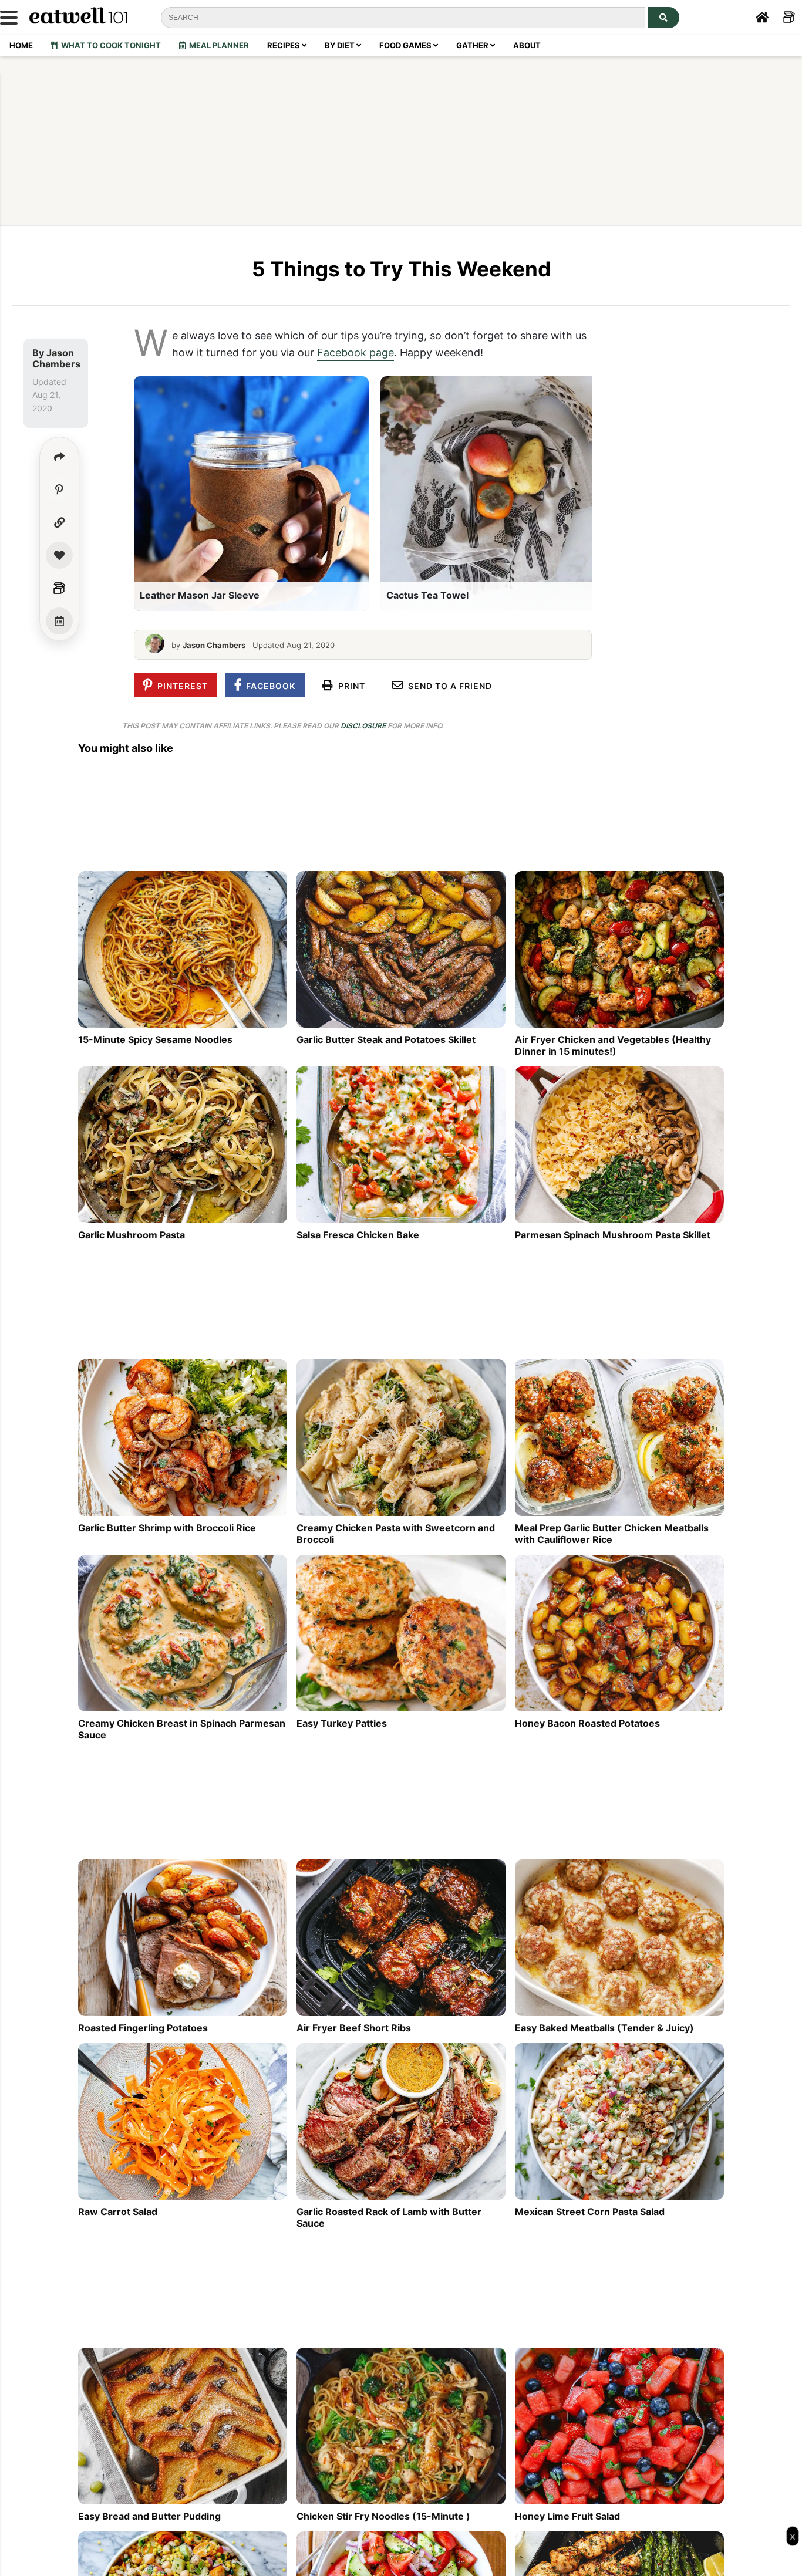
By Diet (341, 45)
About (527, 45)
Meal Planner (217, 45)
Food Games (406, 45)
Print (349, 686)
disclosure (363, 726)
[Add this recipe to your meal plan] (59, 621)
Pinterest (180, 686)
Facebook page (355, 352)
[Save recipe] (59, 555)
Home (21, 45)
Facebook (268, 686)
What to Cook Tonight (109, 45)
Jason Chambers (56, 358)
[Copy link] (59, 522)
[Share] (59, 457)
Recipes (284, 45)
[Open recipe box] (59, 588)
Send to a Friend (448, 686)
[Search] (663, 18)
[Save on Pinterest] (59, 489)
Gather (473, 45)
